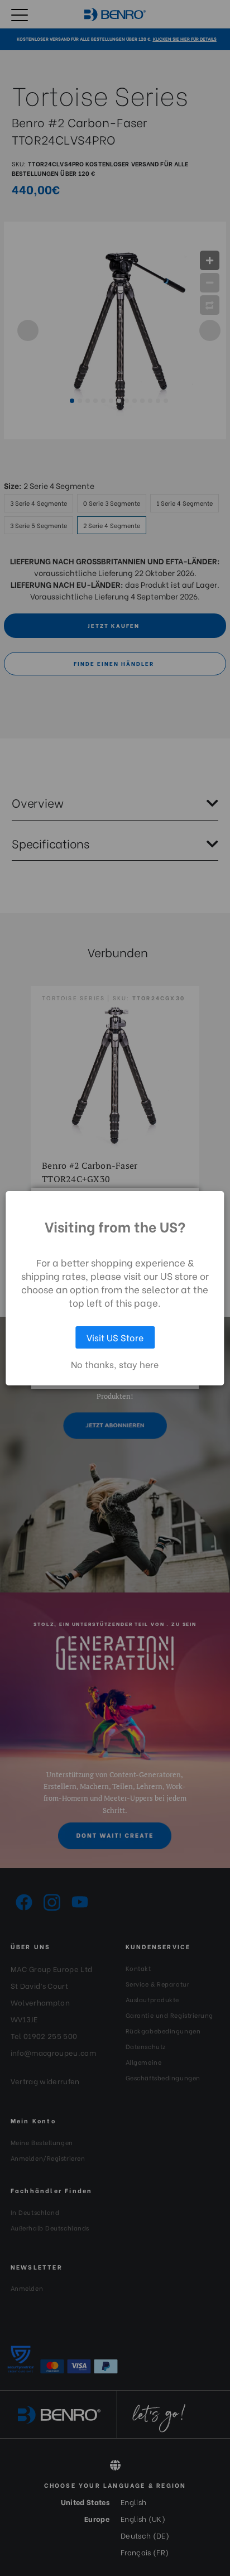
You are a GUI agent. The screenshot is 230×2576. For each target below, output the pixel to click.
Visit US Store (115, 1337)
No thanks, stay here (115, 1364)
